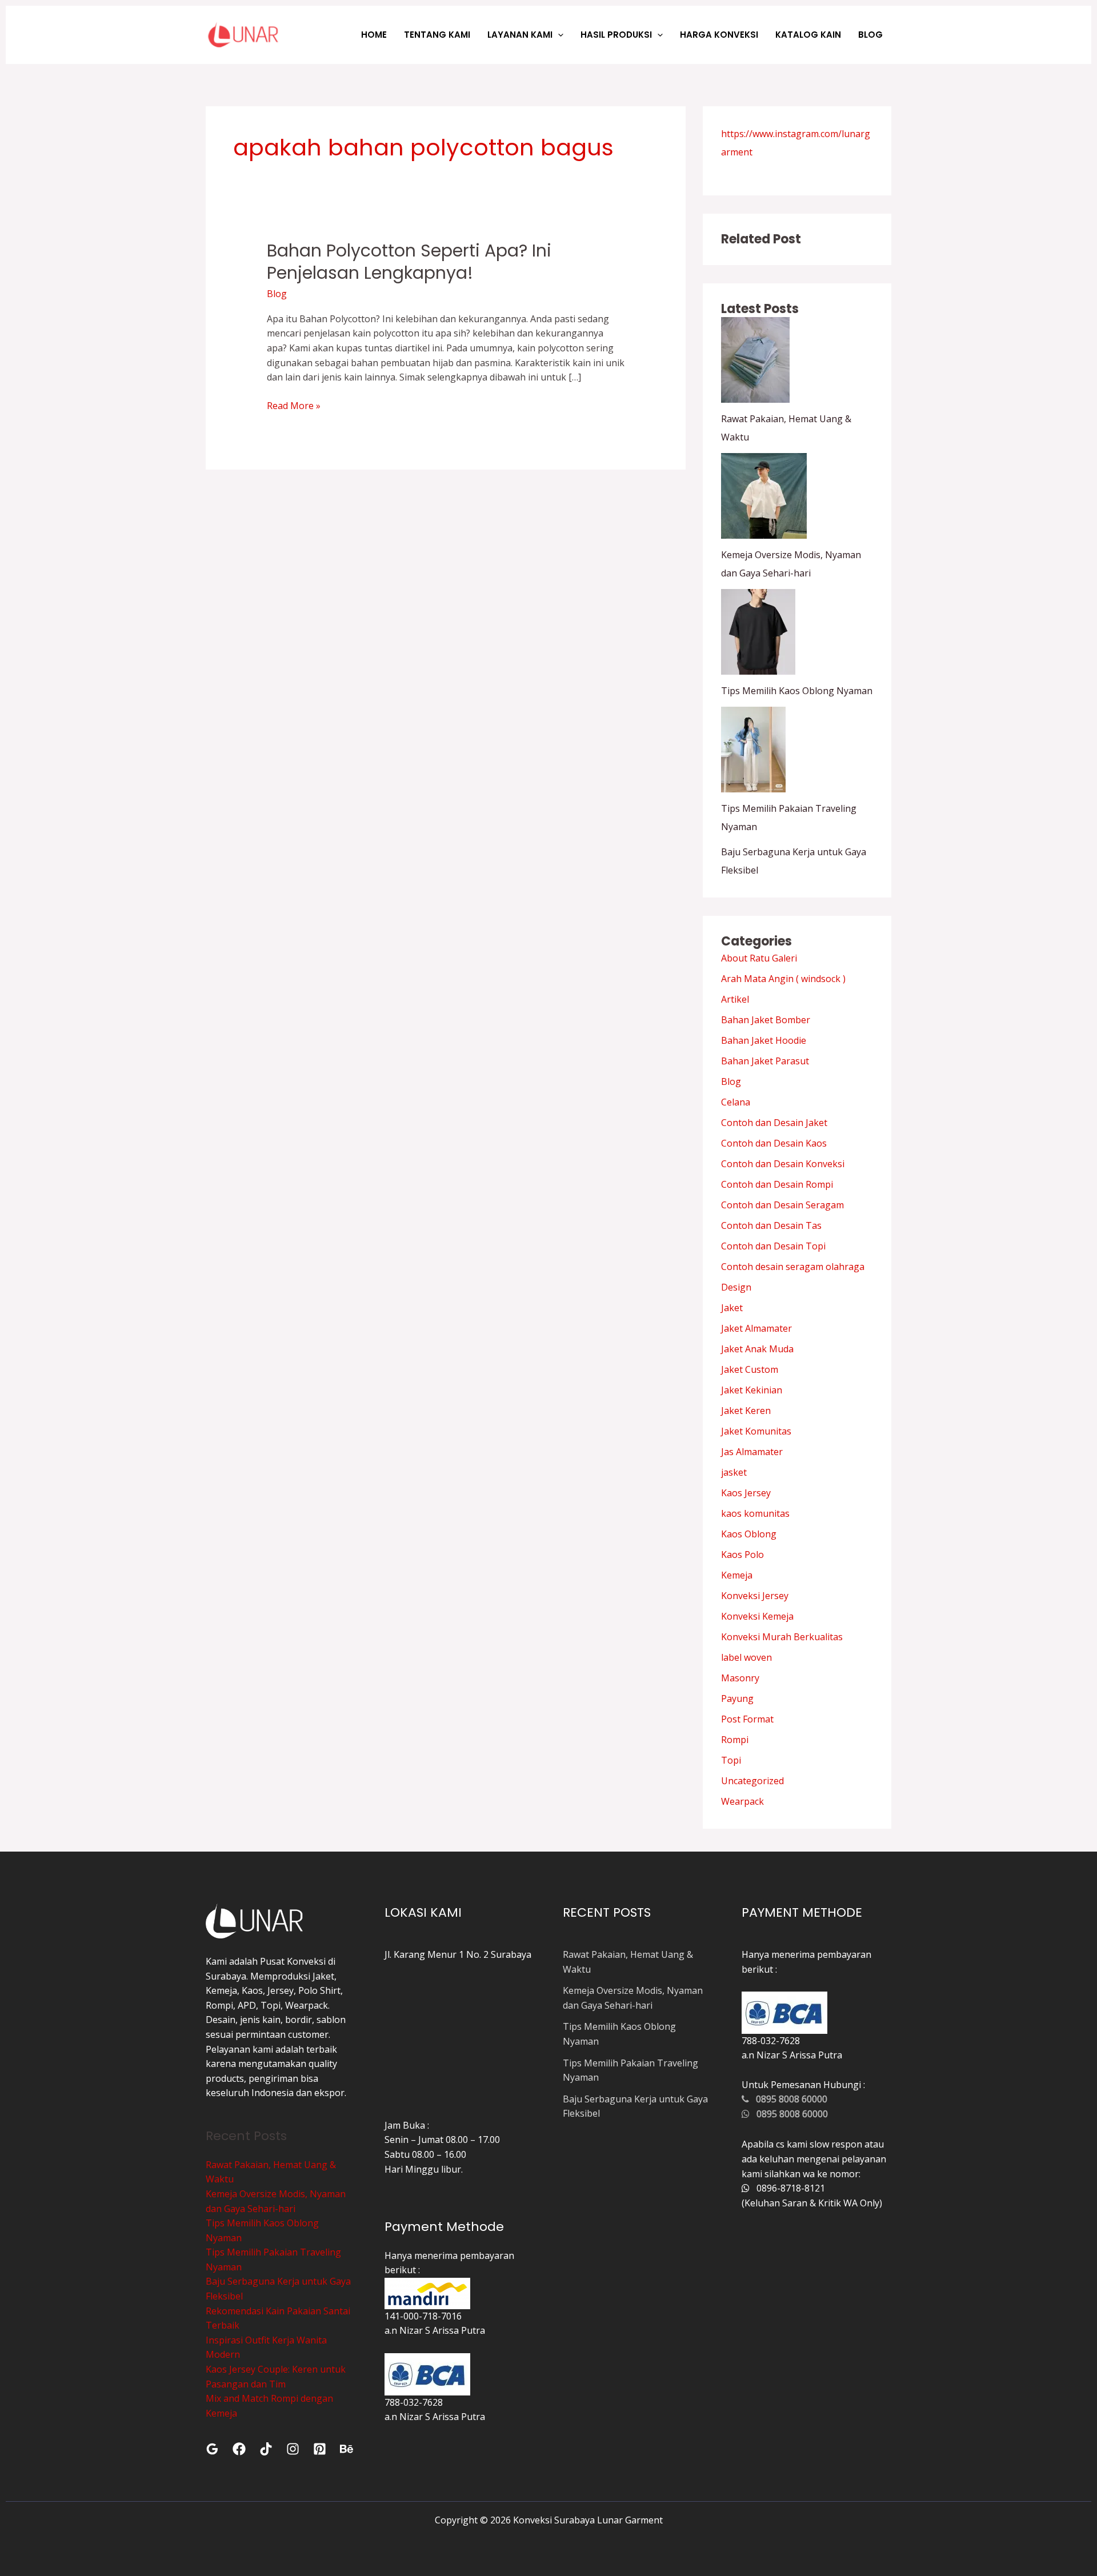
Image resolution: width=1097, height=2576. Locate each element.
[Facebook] (239, 2449)
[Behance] (347, 2449)
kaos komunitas (755, 1513)
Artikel (735, 999)
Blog (277, 294)
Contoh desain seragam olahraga (793, 1267)
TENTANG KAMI (437, 35)
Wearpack (742, 1801)
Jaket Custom (750, 1369)
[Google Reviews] (212, 2449)
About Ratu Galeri (759, 958)
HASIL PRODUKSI (616, 35)
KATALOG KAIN (808, 35)
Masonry (740, 1678)
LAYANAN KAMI (520, 35)
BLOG (870, 35)
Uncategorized (752, 1781)
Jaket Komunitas (756, 1431)
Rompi (735, 1740)
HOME (374, 35)
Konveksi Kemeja (757, 1616)
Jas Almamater (752, 1452)
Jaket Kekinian (752, 1390)
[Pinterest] (320, 2449)
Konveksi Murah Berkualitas (782, 1637)
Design (736, 1287)
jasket (734, 1472)
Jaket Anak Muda (757, 1349)
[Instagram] (293, 2449)
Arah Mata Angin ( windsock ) (783, 979)
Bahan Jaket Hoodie (764, 1040)
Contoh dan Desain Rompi (777, 1184)
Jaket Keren (746, 1411)
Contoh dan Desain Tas (771, 1225)
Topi (731, 1760)
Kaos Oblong (749, 1534)
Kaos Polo (742, 1555)
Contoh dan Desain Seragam (782, 1205)
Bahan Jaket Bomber (766, 1020)
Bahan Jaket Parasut (765, 1061)
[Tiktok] (266, 2449)
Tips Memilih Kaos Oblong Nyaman (797, 691)
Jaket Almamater (756, 1328)
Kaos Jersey (746, 1493)
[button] (558, 35)
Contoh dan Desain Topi (773, 1246)
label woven (746, 1657)
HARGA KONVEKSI (719, 35)
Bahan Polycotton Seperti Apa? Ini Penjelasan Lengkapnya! (409, 262)
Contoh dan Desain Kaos (774, 1143)
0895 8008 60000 (788, 2099)
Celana (736, 1102)
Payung (737, 1698)
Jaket (732, 1308)
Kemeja (737, 1575)
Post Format (747, 1719)
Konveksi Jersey (755, 1596)
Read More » (294, 405)
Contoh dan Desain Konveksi (783, 1164)
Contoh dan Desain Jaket (774, 1123)
